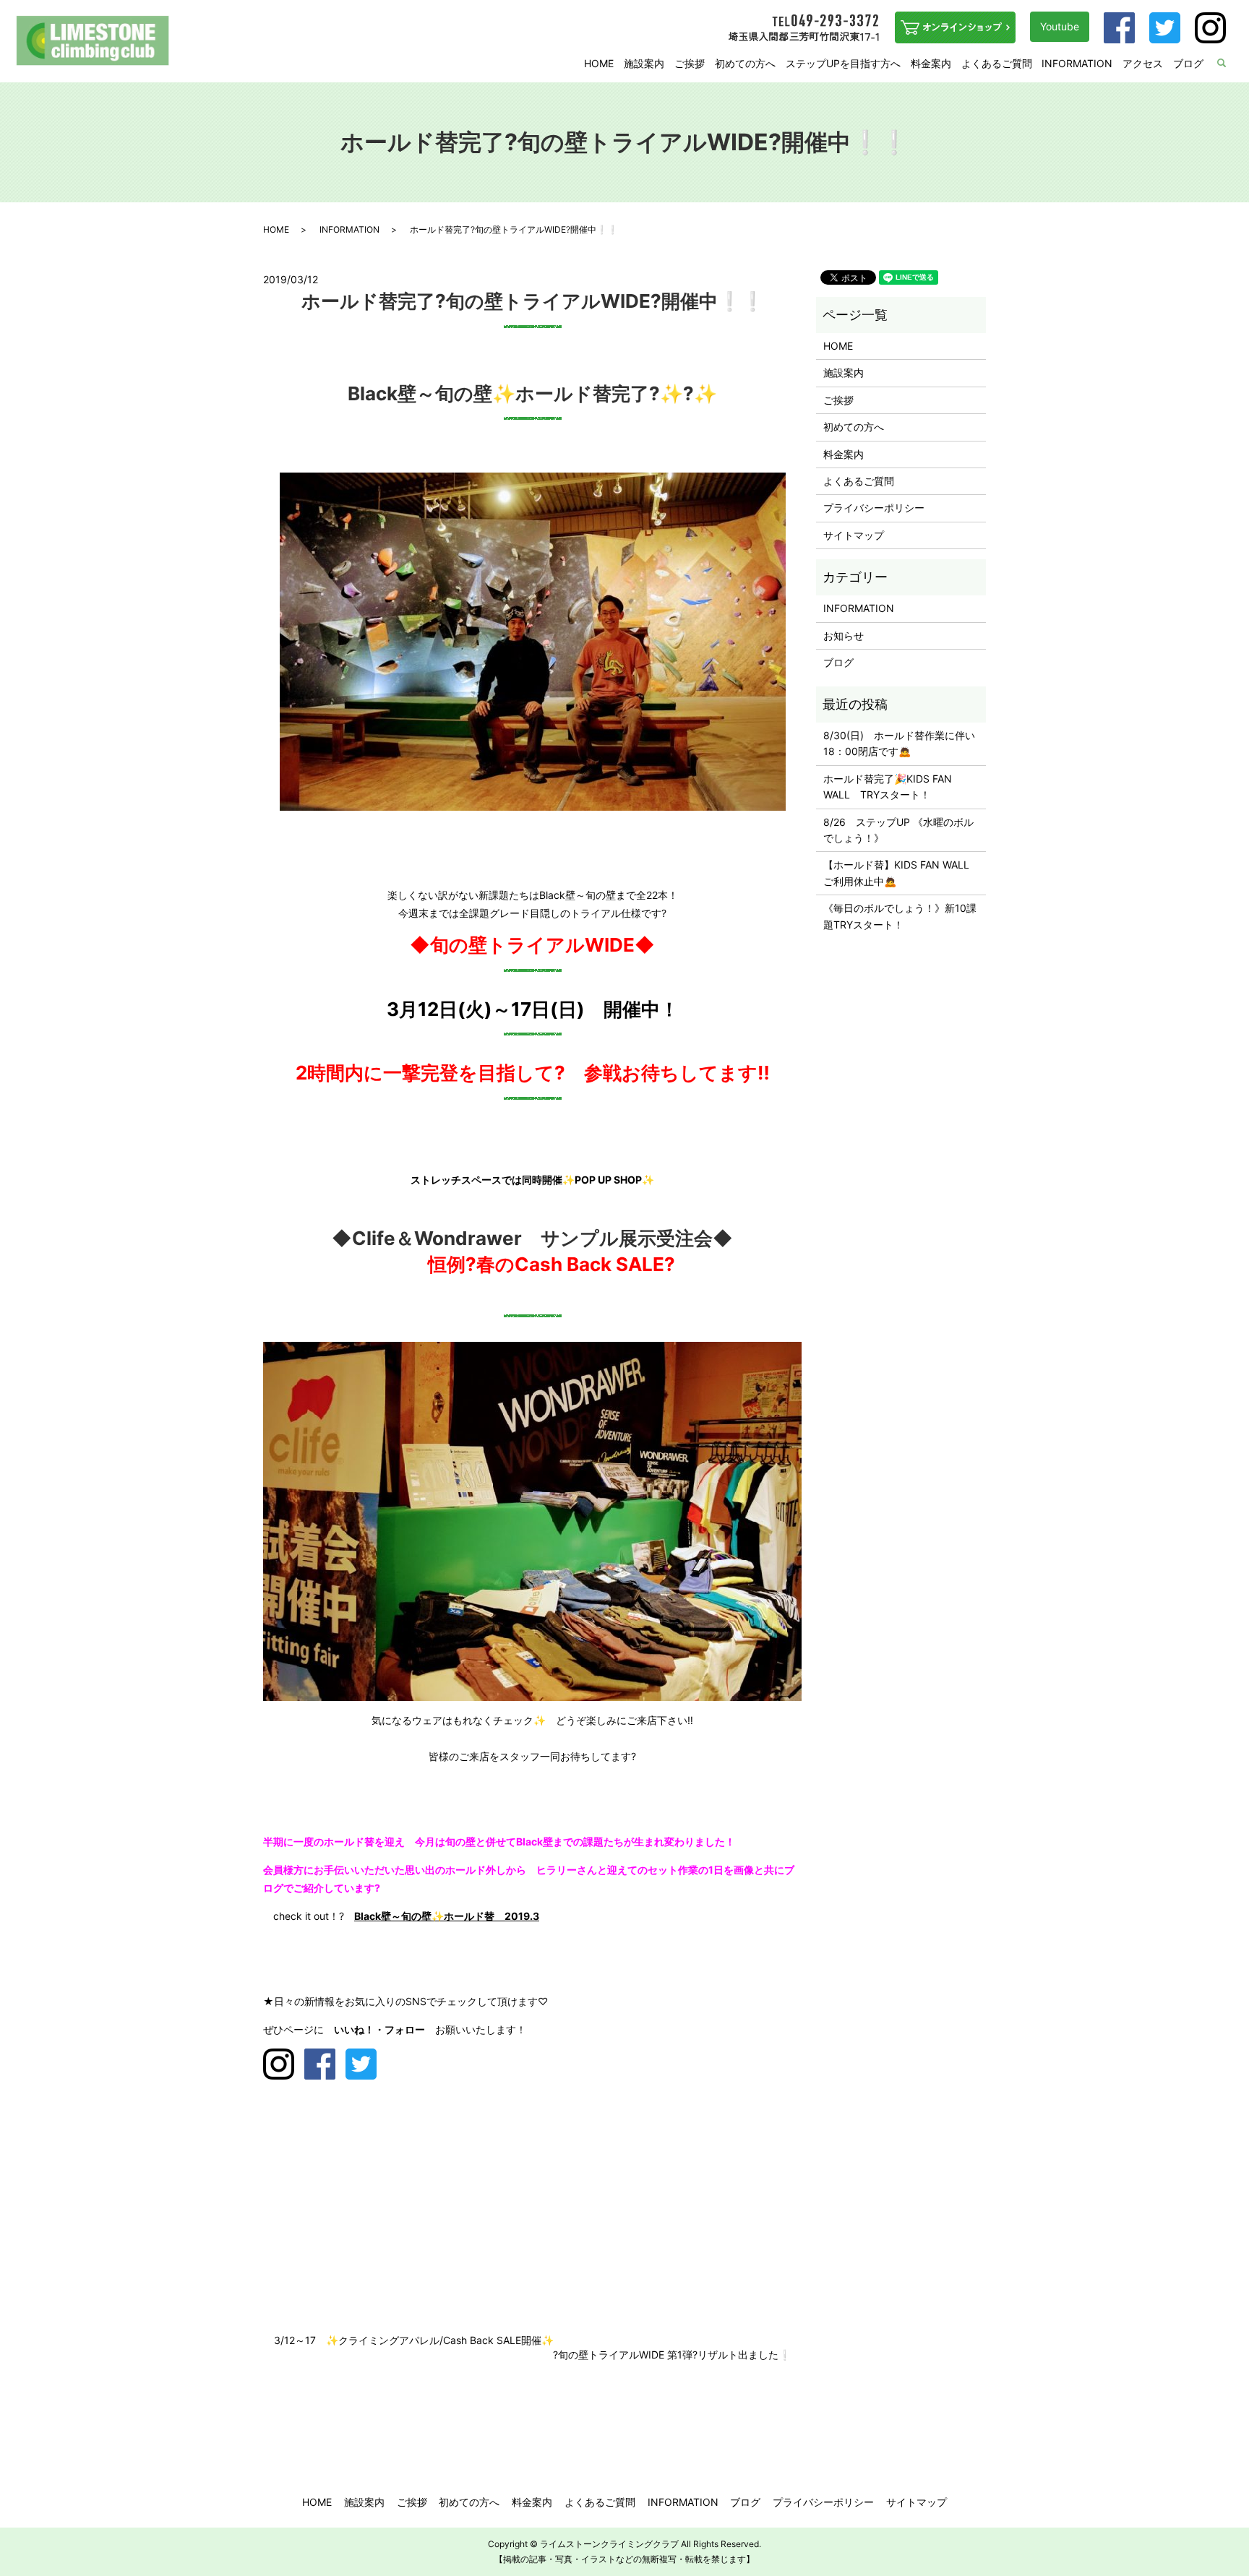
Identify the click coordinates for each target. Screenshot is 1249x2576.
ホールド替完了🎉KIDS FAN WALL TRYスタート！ (888, 787)
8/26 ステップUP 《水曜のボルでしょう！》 (898, 830)
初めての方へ (745, 63)
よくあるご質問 (997, 63)
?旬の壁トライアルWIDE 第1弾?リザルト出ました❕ (672, 2355)
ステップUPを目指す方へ (843, 63)
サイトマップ (854, 535)
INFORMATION (1077, 63)
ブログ (1188, 63)
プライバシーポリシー (874, 508)
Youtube (1060, 26)
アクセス (1143, 63)
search (1231, 64)
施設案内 (644, 63)
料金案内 (931, 63)
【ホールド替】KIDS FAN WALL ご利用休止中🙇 (901, 873)
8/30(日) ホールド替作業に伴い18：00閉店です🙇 (899, 743)
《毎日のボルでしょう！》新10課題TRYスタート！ (900, 916)
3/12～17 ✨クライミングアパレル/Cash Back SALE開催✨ (414, 2340)
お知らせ (844, 636)
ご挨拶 (690, 63)
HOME (599, 63)
